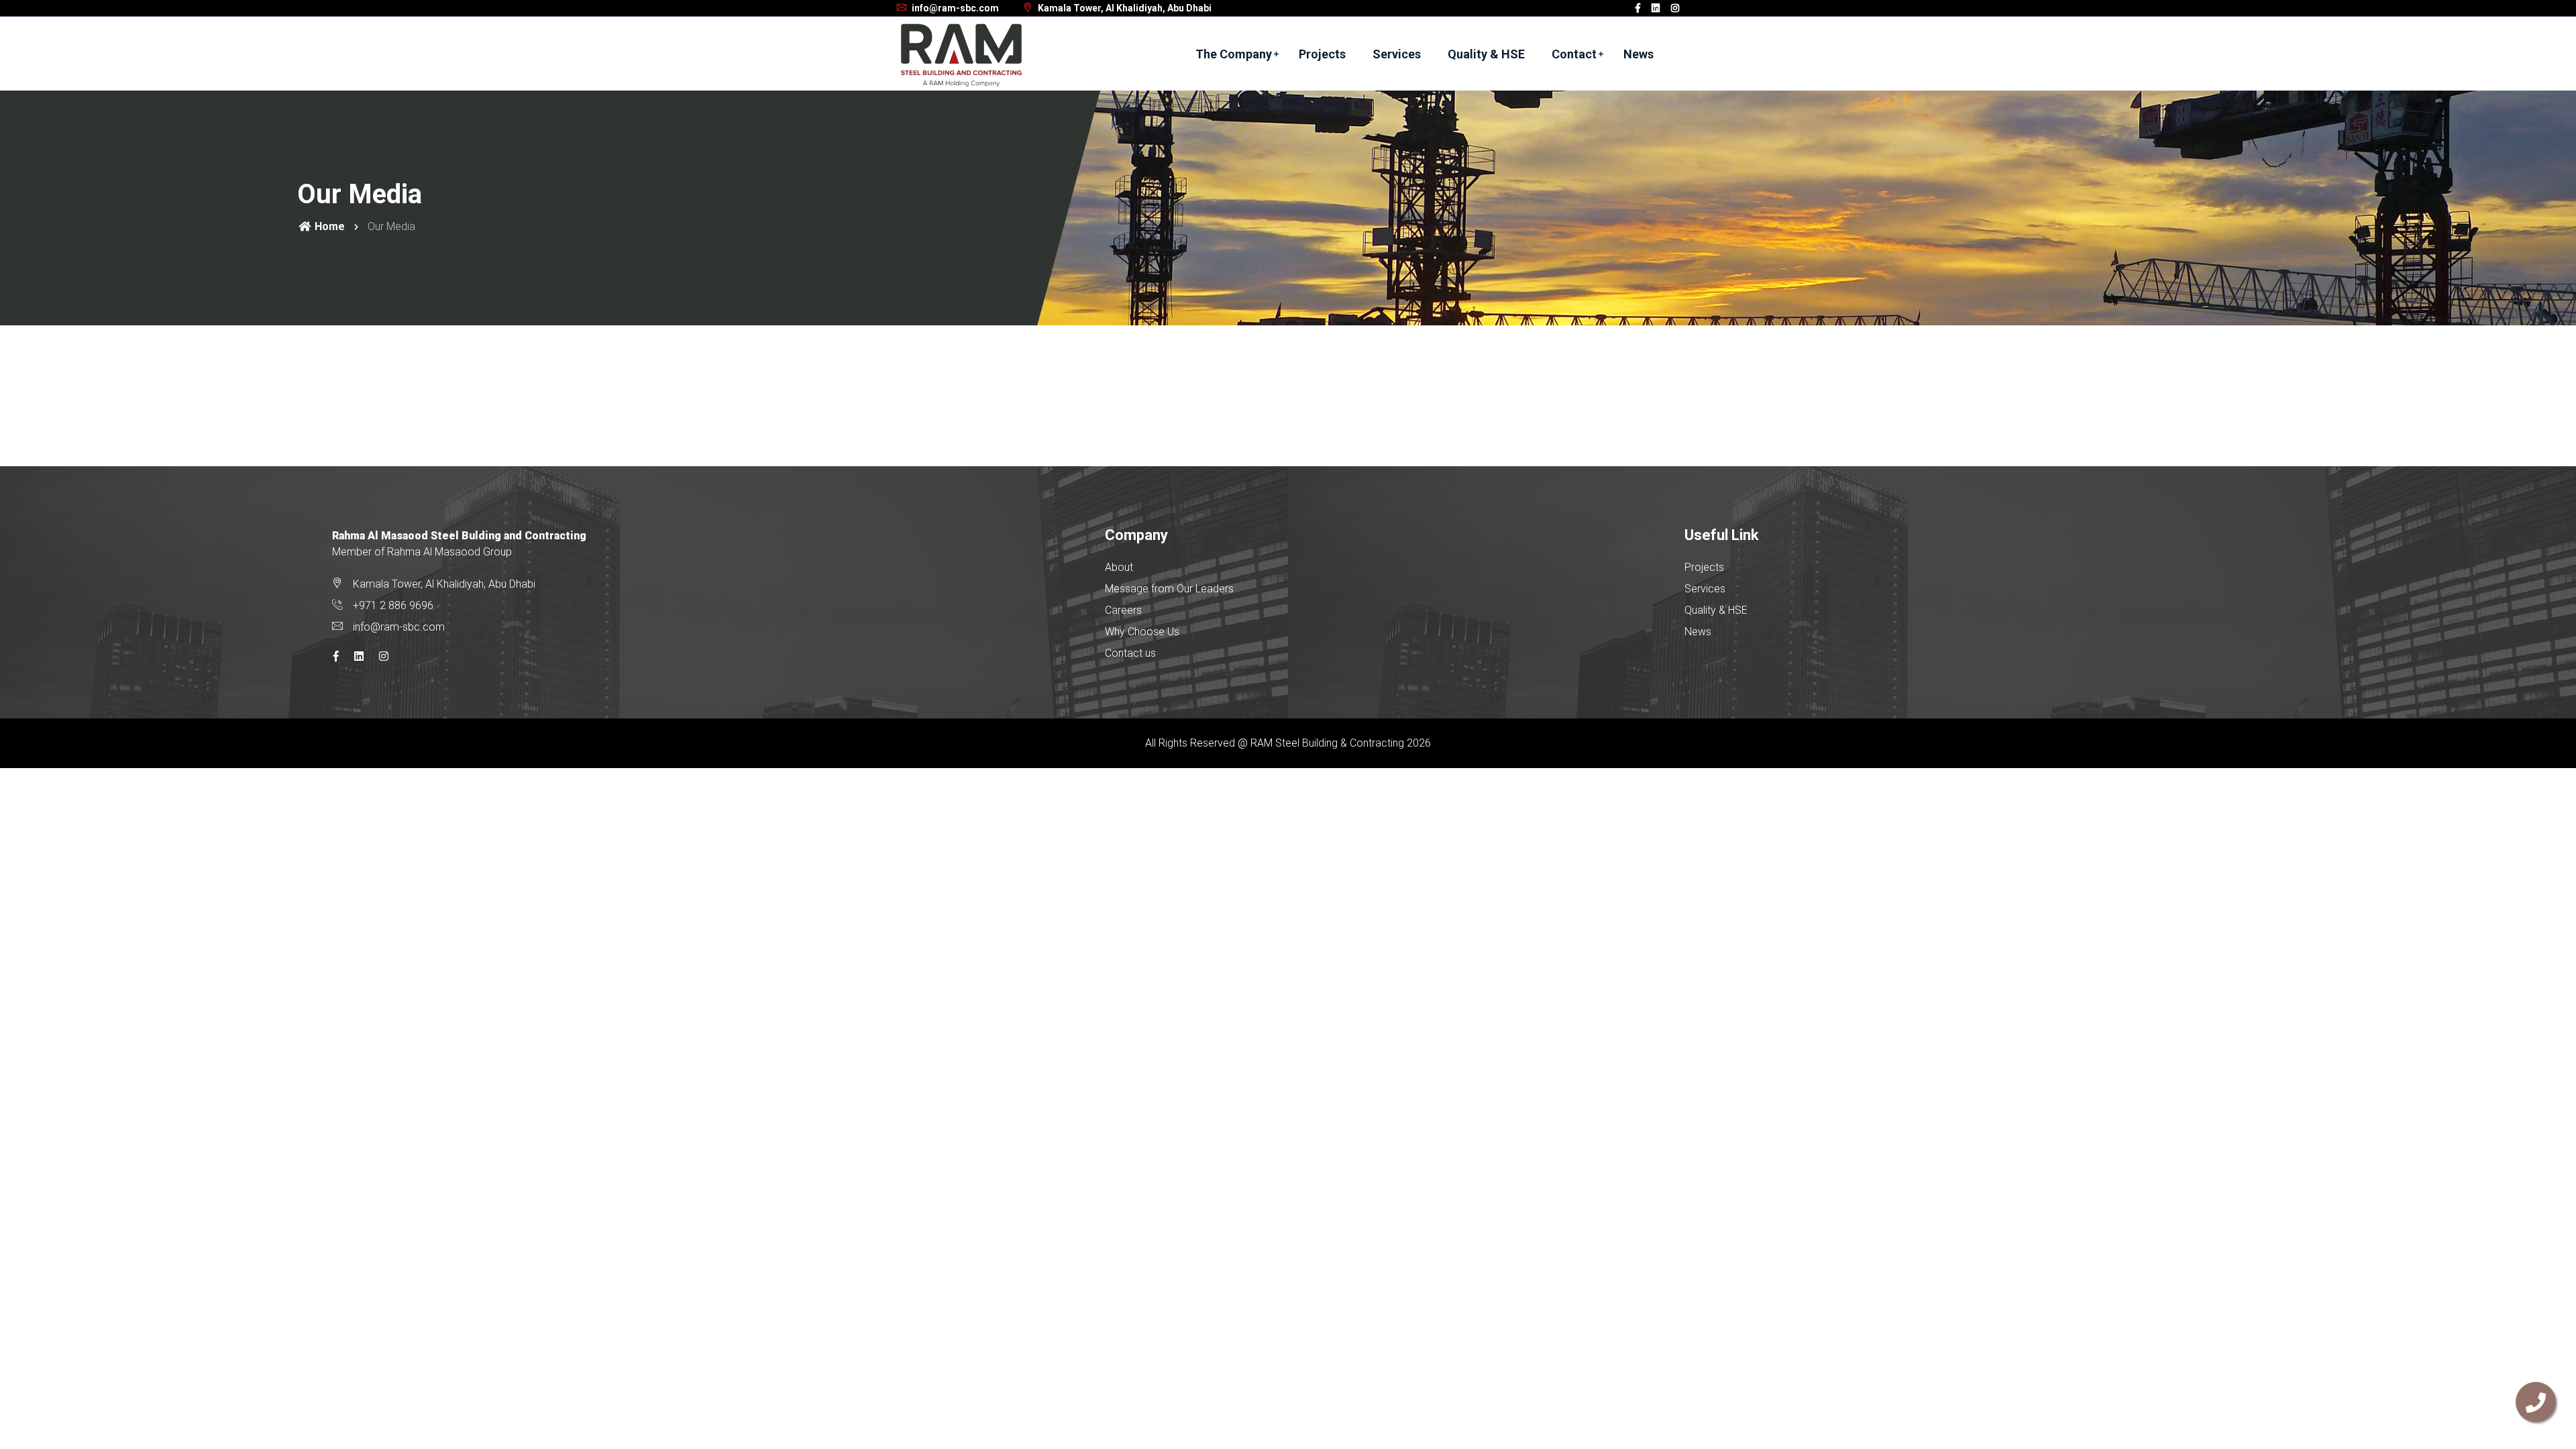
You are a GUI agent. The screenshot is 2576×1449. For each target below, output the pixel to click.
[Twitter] (1656, 8)
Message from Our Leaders (1169, 589)
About (1119, 567)
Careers (1123, 610)
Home (328, 226)
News (1639, 54)
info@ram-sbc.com (954, 8)
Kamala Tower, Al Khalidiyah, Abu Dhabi (1124, 8)
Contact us (1130, 653)
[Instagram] (1675, 8)
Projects (1322, 54)
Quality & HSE (1486, 54)
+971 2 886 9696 (393, 605)
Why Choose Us (1142, 632)
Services (1397, 54)
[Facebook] (1638, 8)
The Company (1234, 54)
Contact (1574, 54)
